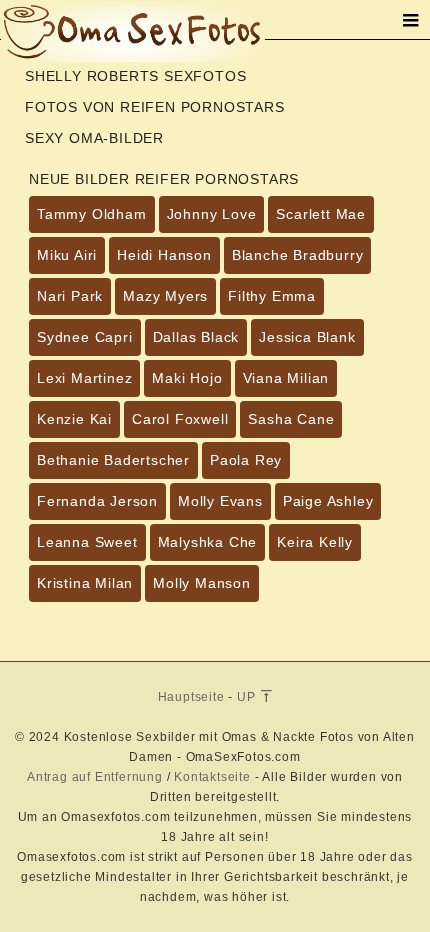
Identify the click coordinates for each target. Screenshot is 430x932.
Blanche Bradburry (298, 255)
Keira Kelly (315, 542)
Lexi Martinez (84, 378)
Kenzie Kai (74, 419)
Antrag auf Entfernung (95, 777)
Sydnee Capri (85, 337)
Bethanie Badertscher (113, 460)
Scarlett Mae (321, 214)
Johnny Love (212, 214)
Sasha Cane (291, 419)
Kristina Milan (85, 583)
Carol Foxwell (180, 419)
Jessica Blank (307, 337)
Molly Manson (202, 583)
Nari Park (70, 296)
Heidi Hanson (164, 255)
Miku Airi (67, 255)
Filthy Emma (272, 296)
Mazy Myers (165, 296)
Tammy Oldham (92, 214)
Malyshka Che (208, 542)
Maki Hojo (187, 378)
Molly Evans (220, 501)
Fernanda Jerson (97, 501)
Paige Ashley (328, 501)
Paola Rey (246, 460)
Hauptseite (191, 697)
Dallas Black (196, 337)
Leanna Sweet (87, 542)
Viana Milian (286, 378)
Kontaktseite (212, 777)
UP (248, 697)
